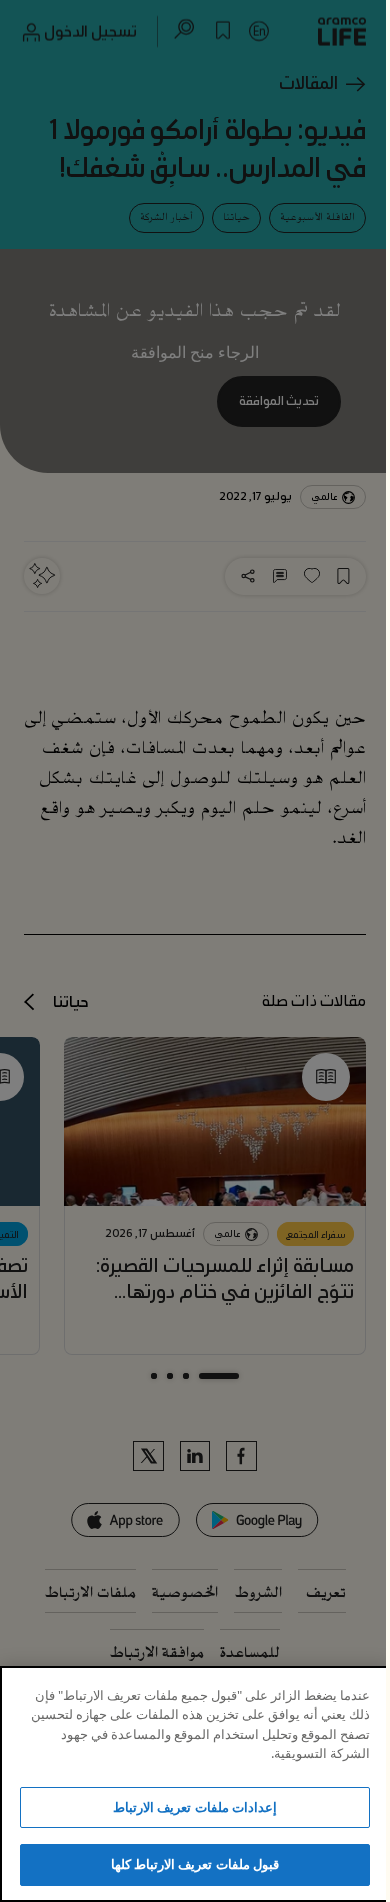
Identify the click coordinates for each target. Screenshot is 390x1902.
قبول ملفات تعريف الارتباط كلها (195, 1864)
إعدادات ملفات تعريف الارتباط (194, 1807)
